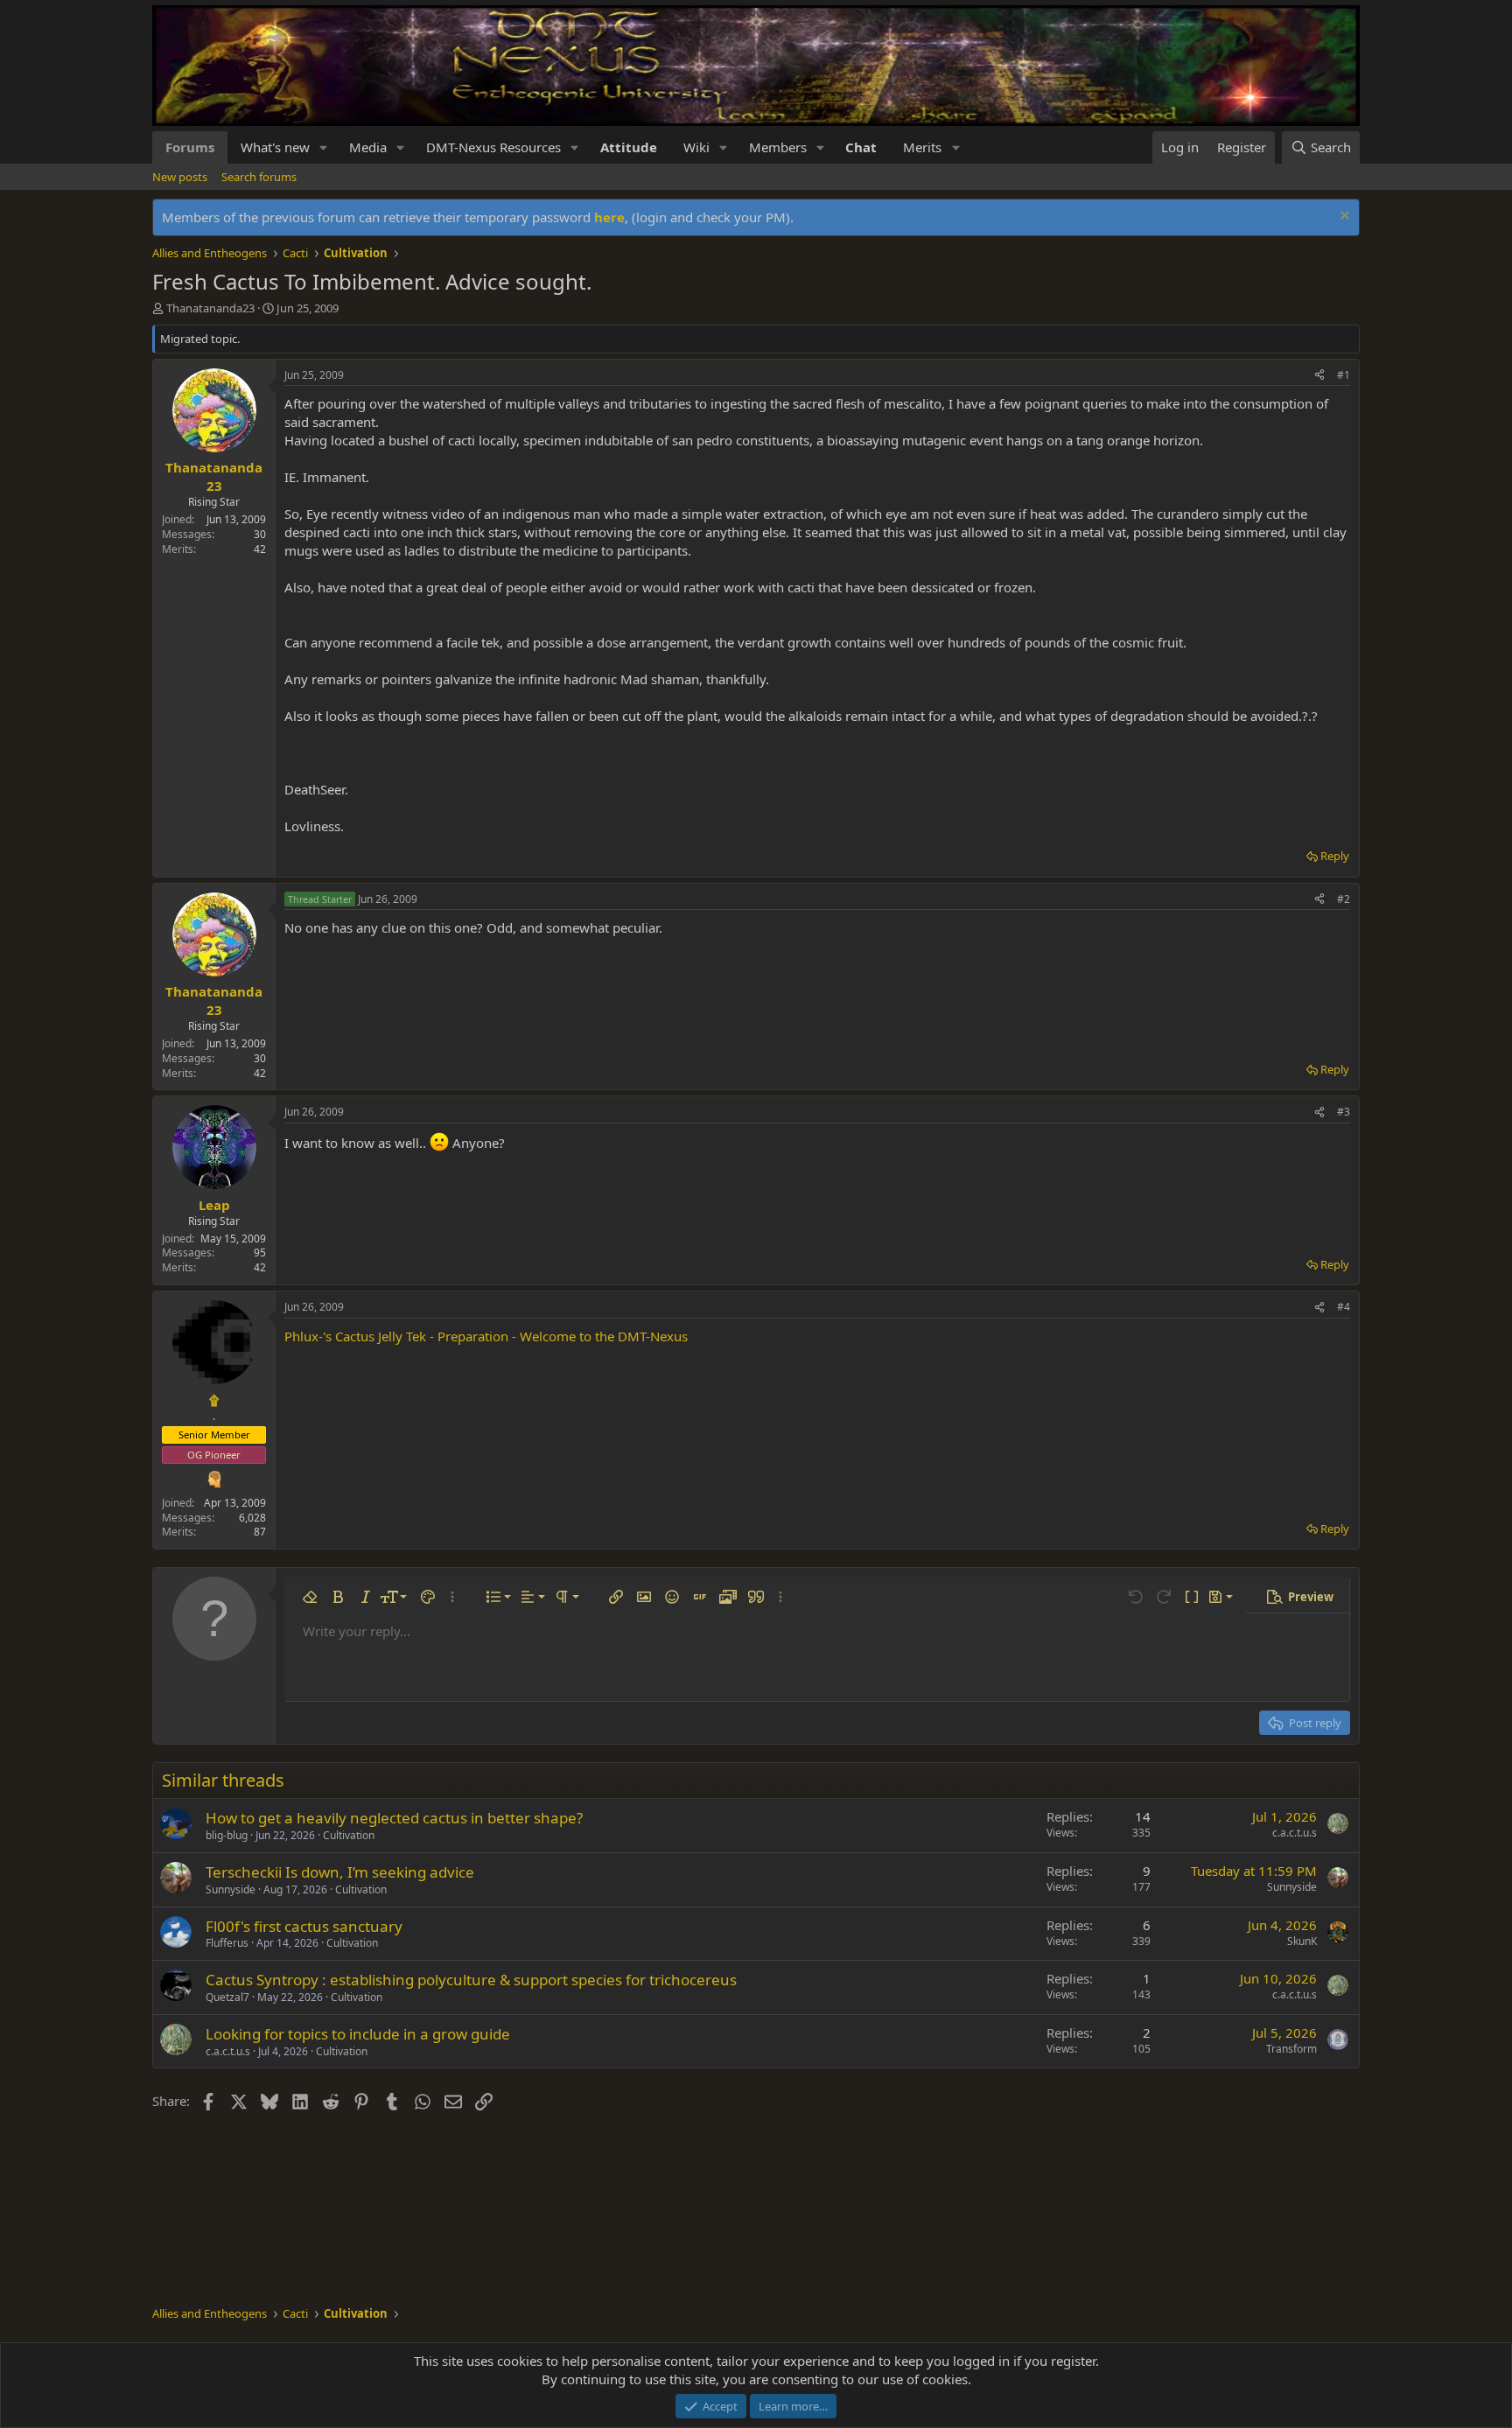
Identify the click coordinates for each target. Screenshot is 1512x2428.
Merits (922, 147)
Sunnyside (231, 1889)
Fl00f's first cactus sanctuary (304, 1926)
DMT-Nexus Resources (493, 147)
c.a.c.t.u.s (1295, 1833)
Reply (1335, 856)
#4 (1344, 1307)
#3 (1344, 1112)
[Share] (1319, 376)
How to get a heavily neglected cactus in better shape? (394, 1818)
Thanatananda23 (210, 308)
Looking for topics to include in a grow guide (358, 2034)
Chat (861, 147)
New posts (180, 177)
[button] (324, 147)
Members (778, 147)
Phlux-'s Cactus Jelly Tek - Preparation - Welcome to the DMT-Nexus (486, 1336)
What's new (275, 147)
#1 (1344, 375)
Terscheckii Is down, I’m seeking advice (340, 1872)
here (609, 217)
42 (260, 549)
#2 (1344, 899)
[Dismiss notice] (1343, 217)
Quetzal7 (227, 1997)
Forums (190, 147)
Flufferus (227, 1943)
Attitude (629, 147)
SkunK (1302, 1941)
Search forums (259, 177)
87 (260, 1532)
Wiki (696, 147)
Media (368, 147)
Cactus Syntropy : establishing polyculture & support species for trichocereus (471, 1980)
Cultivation (349, 1835)
